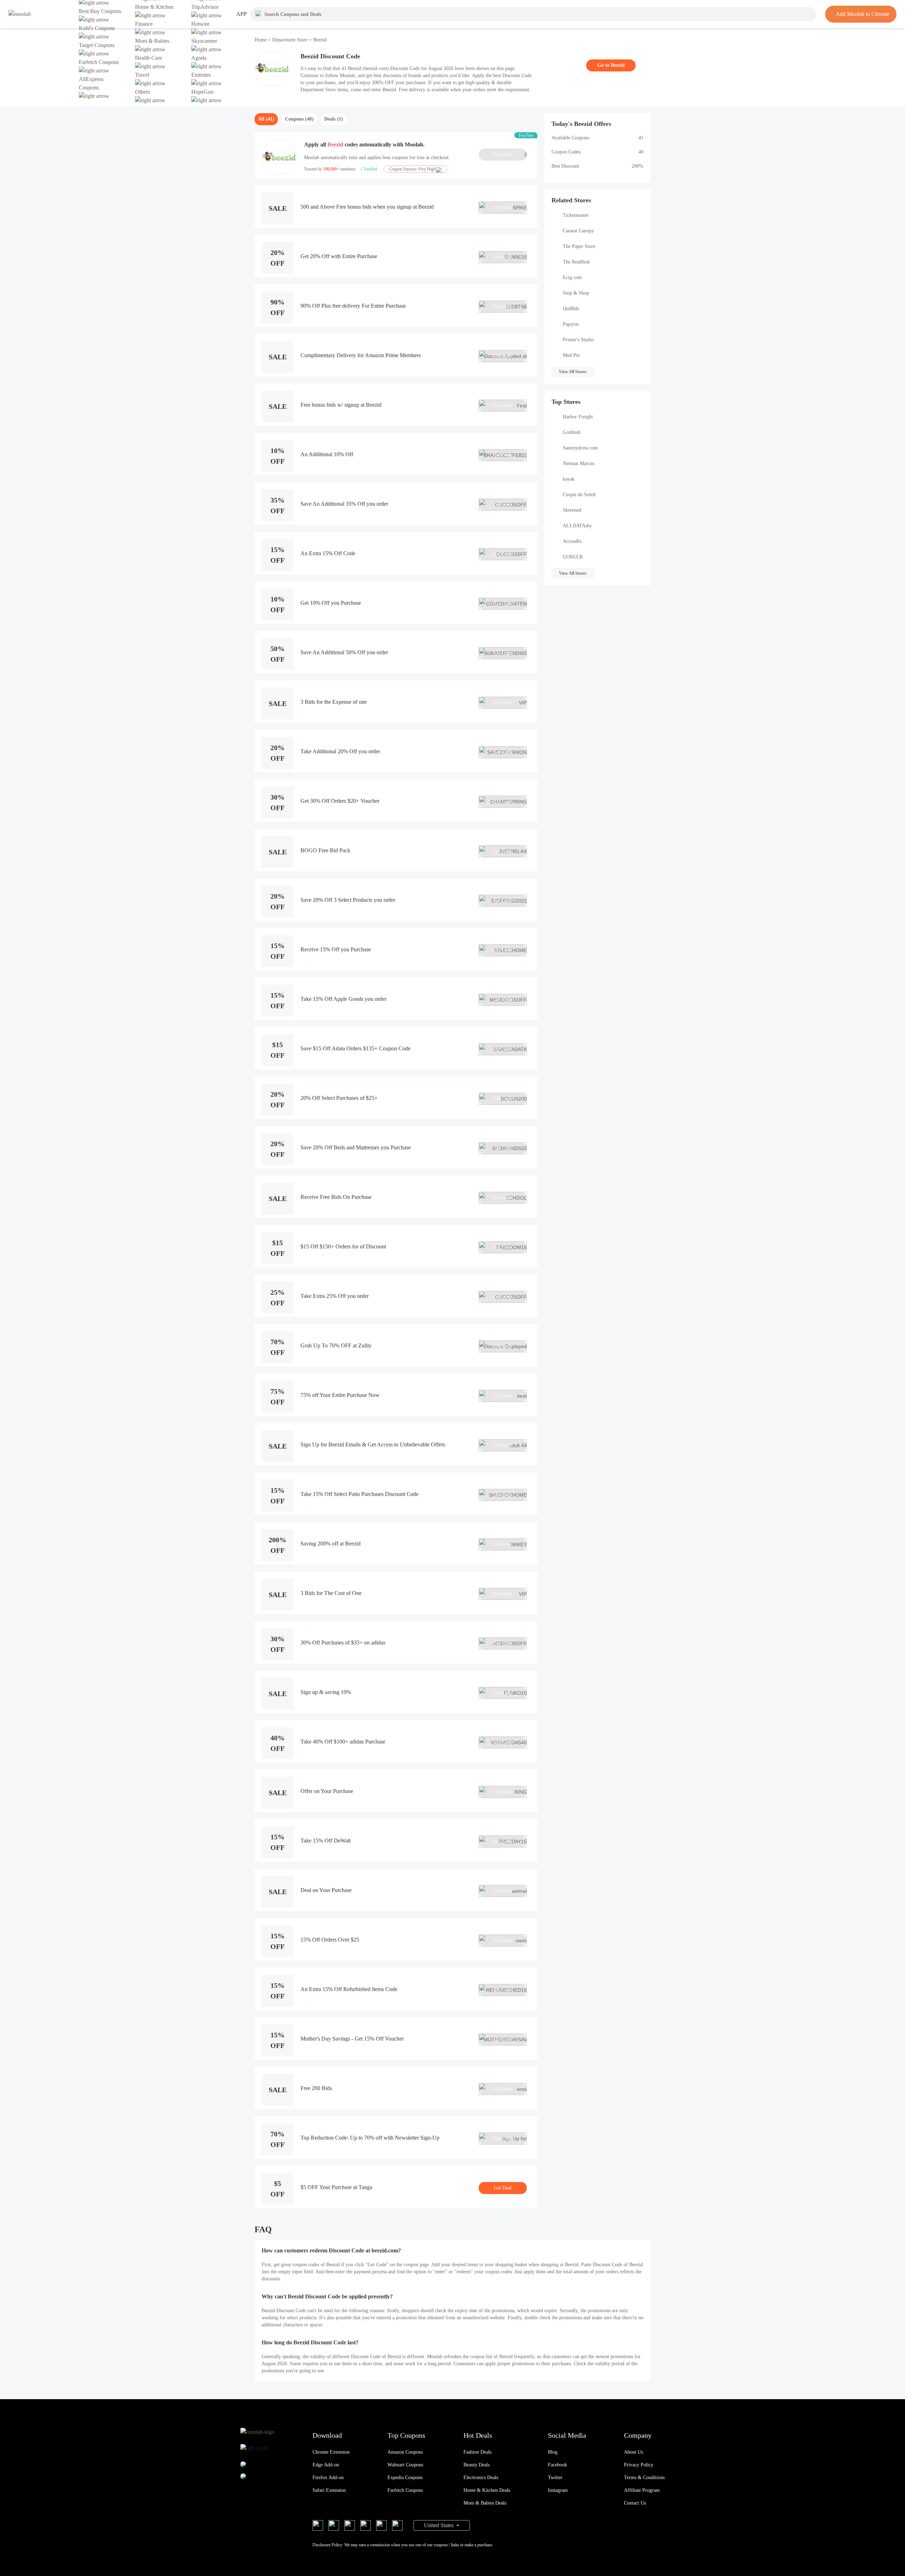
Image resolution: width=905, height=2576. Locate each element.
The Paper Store (579, 246)
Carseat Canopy (578, 231)
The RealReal (576, 262)
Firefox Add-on (328, 2478)
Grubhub (572, 432)
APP (241, 14)
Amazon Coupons (405, 2452)
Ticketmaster (576, 215)
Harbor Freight (578, 417)
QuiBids (571, 309)
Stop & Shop (576, 293)
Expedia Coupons (405, 2478)
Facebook (557, 2465)
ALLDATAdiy (577, 526)
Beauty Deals (477, 2465)
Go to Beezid (611, 65)
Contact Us (635, 2503)
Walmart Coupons (405, 2465)
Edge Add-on (326, 2465)
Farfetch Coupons (405, 2490)
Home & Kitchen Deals (487, 2490)
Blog (553, 2452)
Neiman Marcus (579, 463)
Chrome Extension (331, 2452)
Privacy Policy (639, 2465)
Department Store (290, 40)
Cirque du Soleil (579, 495)
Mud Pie (571, 355)
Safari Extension (329, 2490)
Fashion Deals (477, 2452)
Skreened (572, 510)
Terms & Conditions (644, 2478)
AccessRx (572, 541)
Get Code (510, 155)
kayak (569, 479)
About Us (633, 2452)
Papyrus (571, 324)
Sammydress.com (580, 448)
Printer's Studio (578, 340)
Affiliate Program (642, 2490)
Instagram (558, 2490)
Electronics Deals (481, 2478)
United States (439, 2525)
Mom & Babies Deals (485, 2503)
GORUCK (573, 557)
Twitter (555, 2478)
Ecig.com (572, 277)
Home (261, 40)
